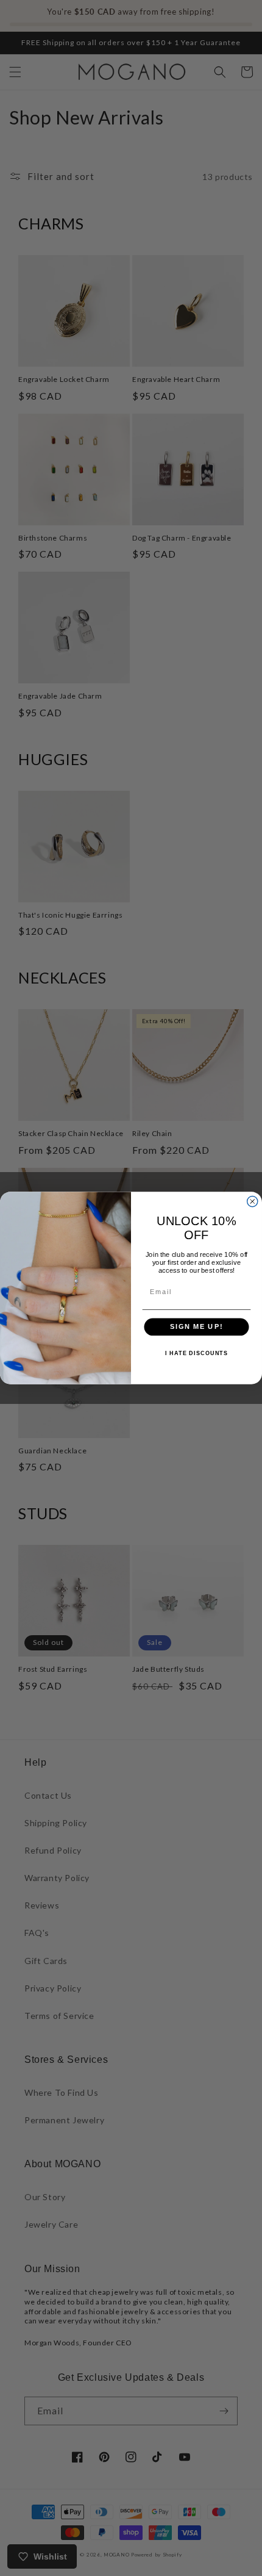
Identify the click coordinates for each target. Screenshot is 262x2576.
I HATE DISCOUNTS (196, 1353)
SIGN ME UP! (196, 1327)
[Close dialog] (253, 1202)
